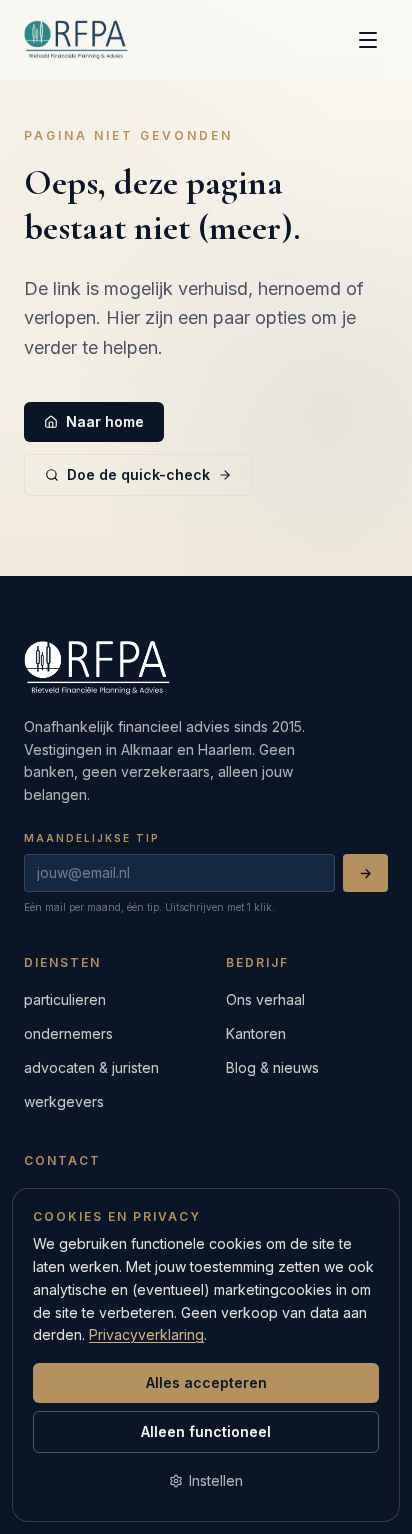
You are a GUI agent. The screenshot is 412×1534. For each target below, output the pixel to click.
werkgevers (64, 1101)
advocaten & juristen (91, 1067)
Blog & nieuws (272, 1067)
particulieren (65, 999)
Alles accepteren (206, 1382)
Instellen (216, 1480)
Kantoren (256, 1033)
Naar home (105, 421)
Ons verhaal (265, 999)
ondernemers (68, 1033)
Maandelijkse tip (92, 838)
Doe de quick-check (138, 474)
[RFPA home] (76, 40)
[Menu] (368, 40)
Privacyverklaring (146, 1334)
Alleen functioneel (206, 1431)
